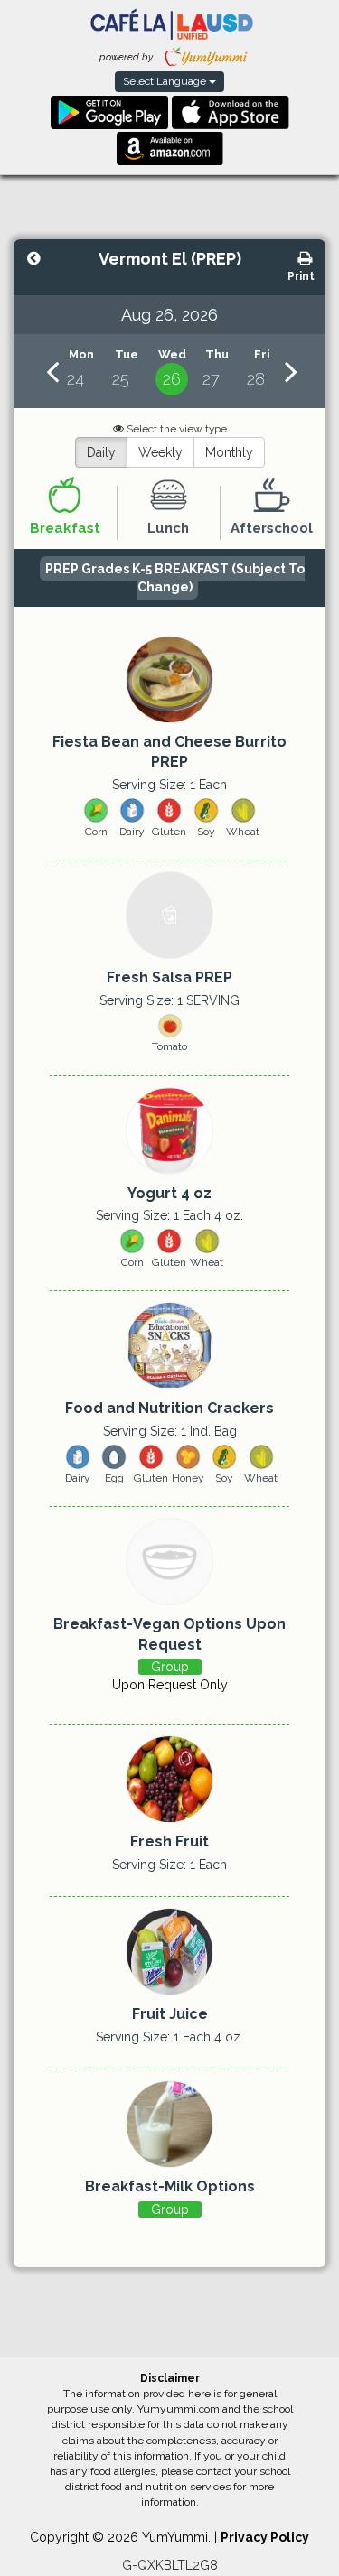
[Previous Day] (52, 371)
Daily (101, 452)
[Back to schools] (34, 260)
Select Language (166, 81)
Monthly (229, 452)
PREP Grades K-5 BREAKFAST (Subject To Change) (175, 578)
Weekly (160, 452)
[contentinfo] (81, 372)
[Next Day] (291, 371)
